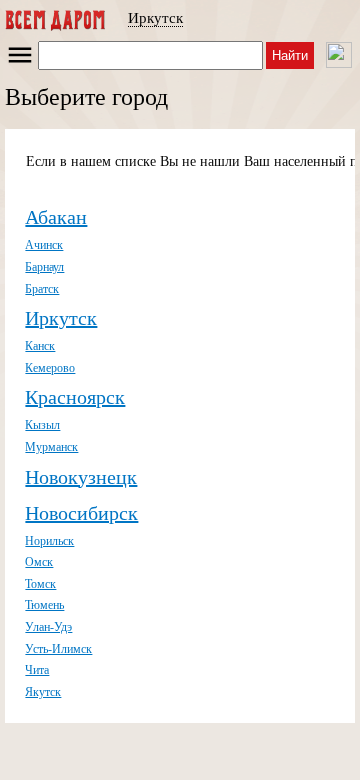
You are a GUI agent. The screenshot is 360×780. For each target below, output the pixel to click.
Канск (40, 346)
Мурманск (51, 447)
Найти (290, 55)
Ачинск (44, 245)
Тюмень (44, 605)
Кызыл (42, 425)
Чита (37, 670)
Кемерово (50, 368)
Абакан (56, 217)
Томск (40, 584)
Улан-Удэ (48, 627)
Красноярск (75, 397)
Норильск (49, 541)
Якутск (43, 692)
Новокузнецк (81, 477)
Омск (39, 562)
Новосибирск (81, 513)
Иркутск (155, 18)
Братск (42, 289)
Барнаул (44, 267)
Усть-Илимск (58, 649)
